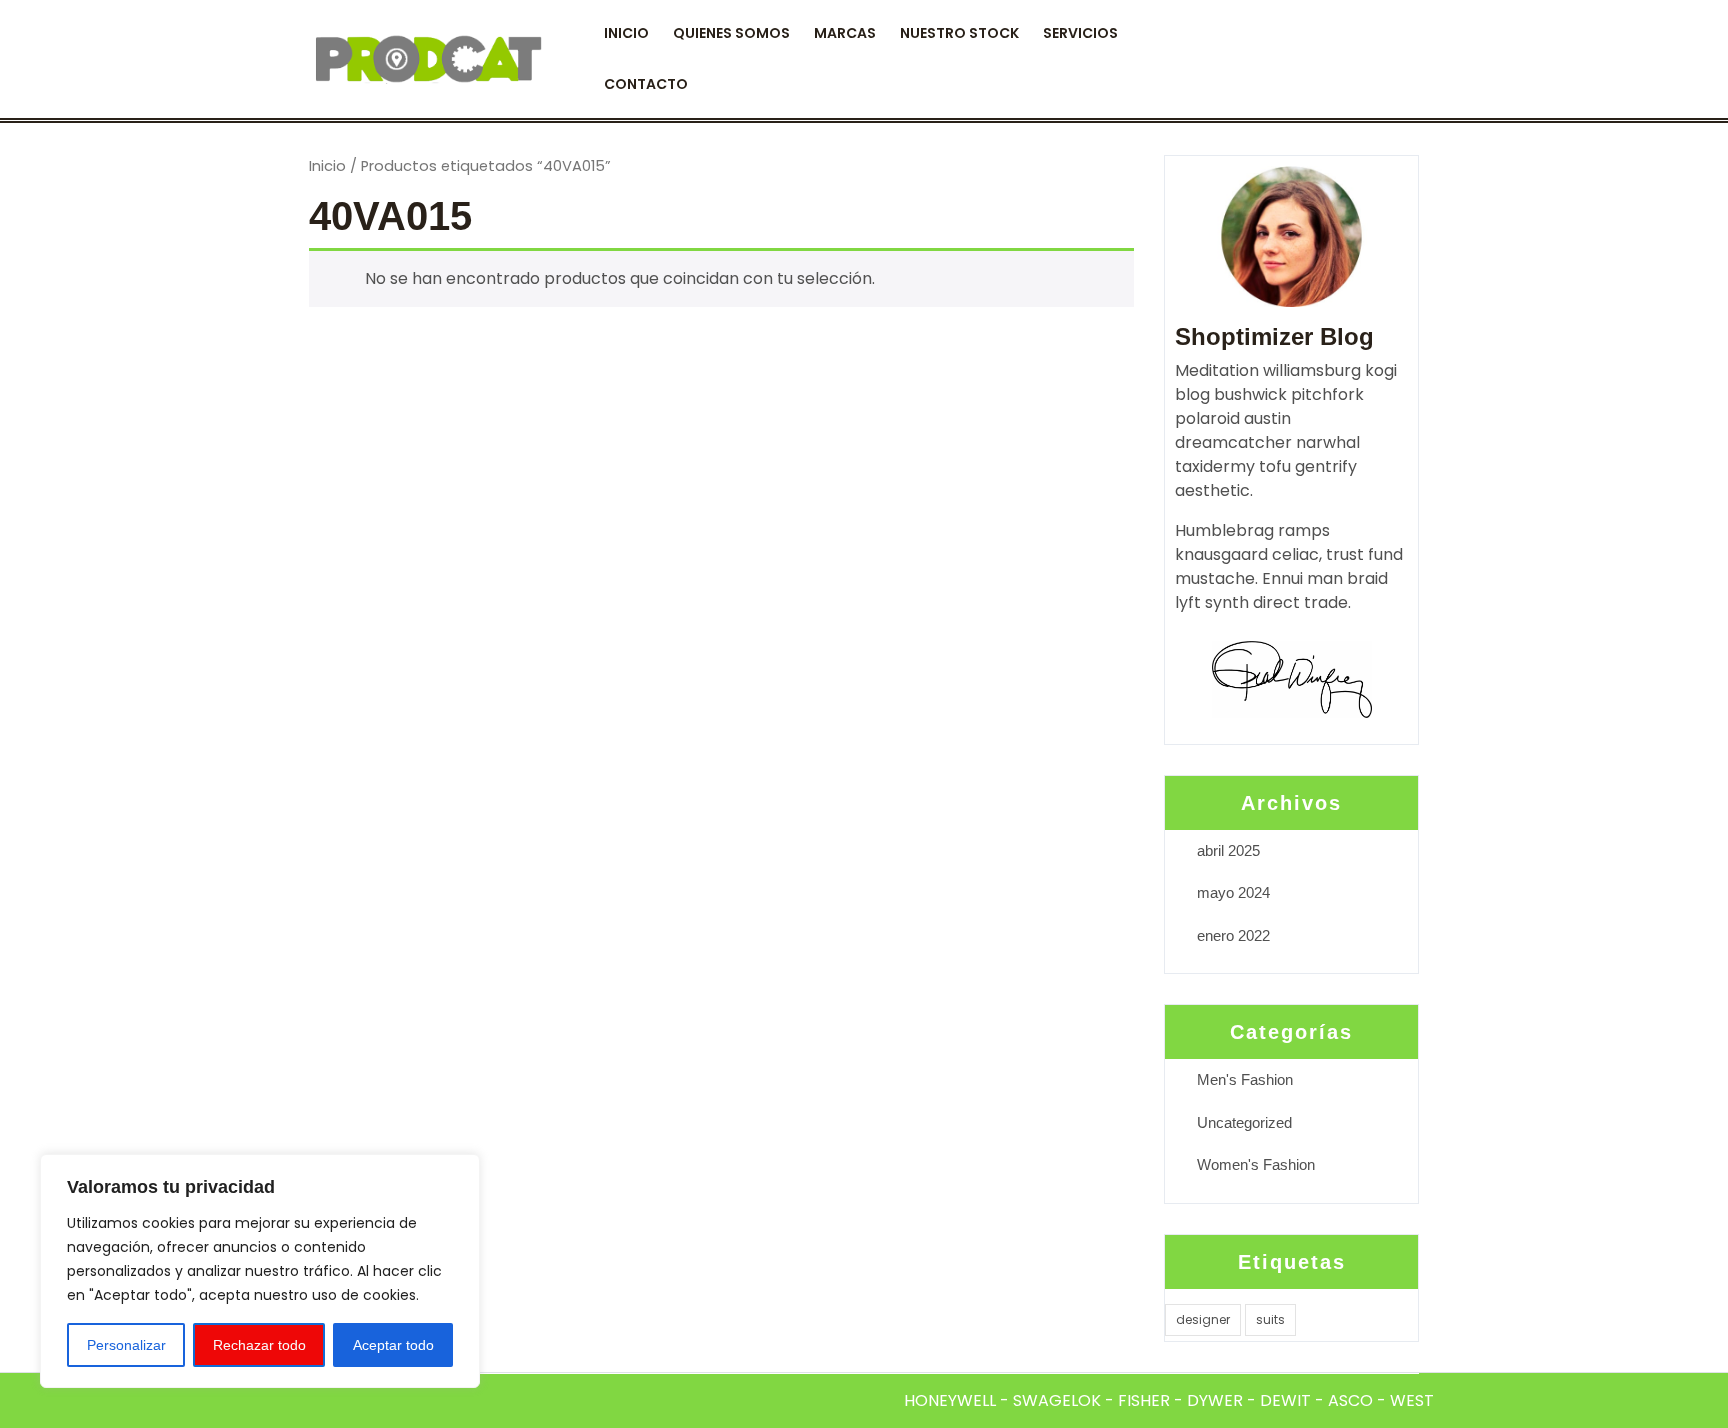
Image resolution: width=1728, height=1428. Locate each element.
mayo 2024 (1233, 892)
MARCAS (845, 33)
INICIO (626, 33)
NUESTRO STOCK (959, 33)
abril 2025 (1228, 850)
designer (1203, 1319)
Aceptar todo (393, 1345)
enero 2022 (1233, 935)
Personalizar (126, 1345)
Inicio (327, 166)
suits (1270, 1319)
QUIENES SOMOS (731, 33)
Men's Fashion (1245, 1079)
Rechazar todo (259, 1345)
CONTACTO (646, 84)
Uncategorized (1244, 1122)
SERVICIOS (1080, 33)
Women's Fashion (1256, 1164)
